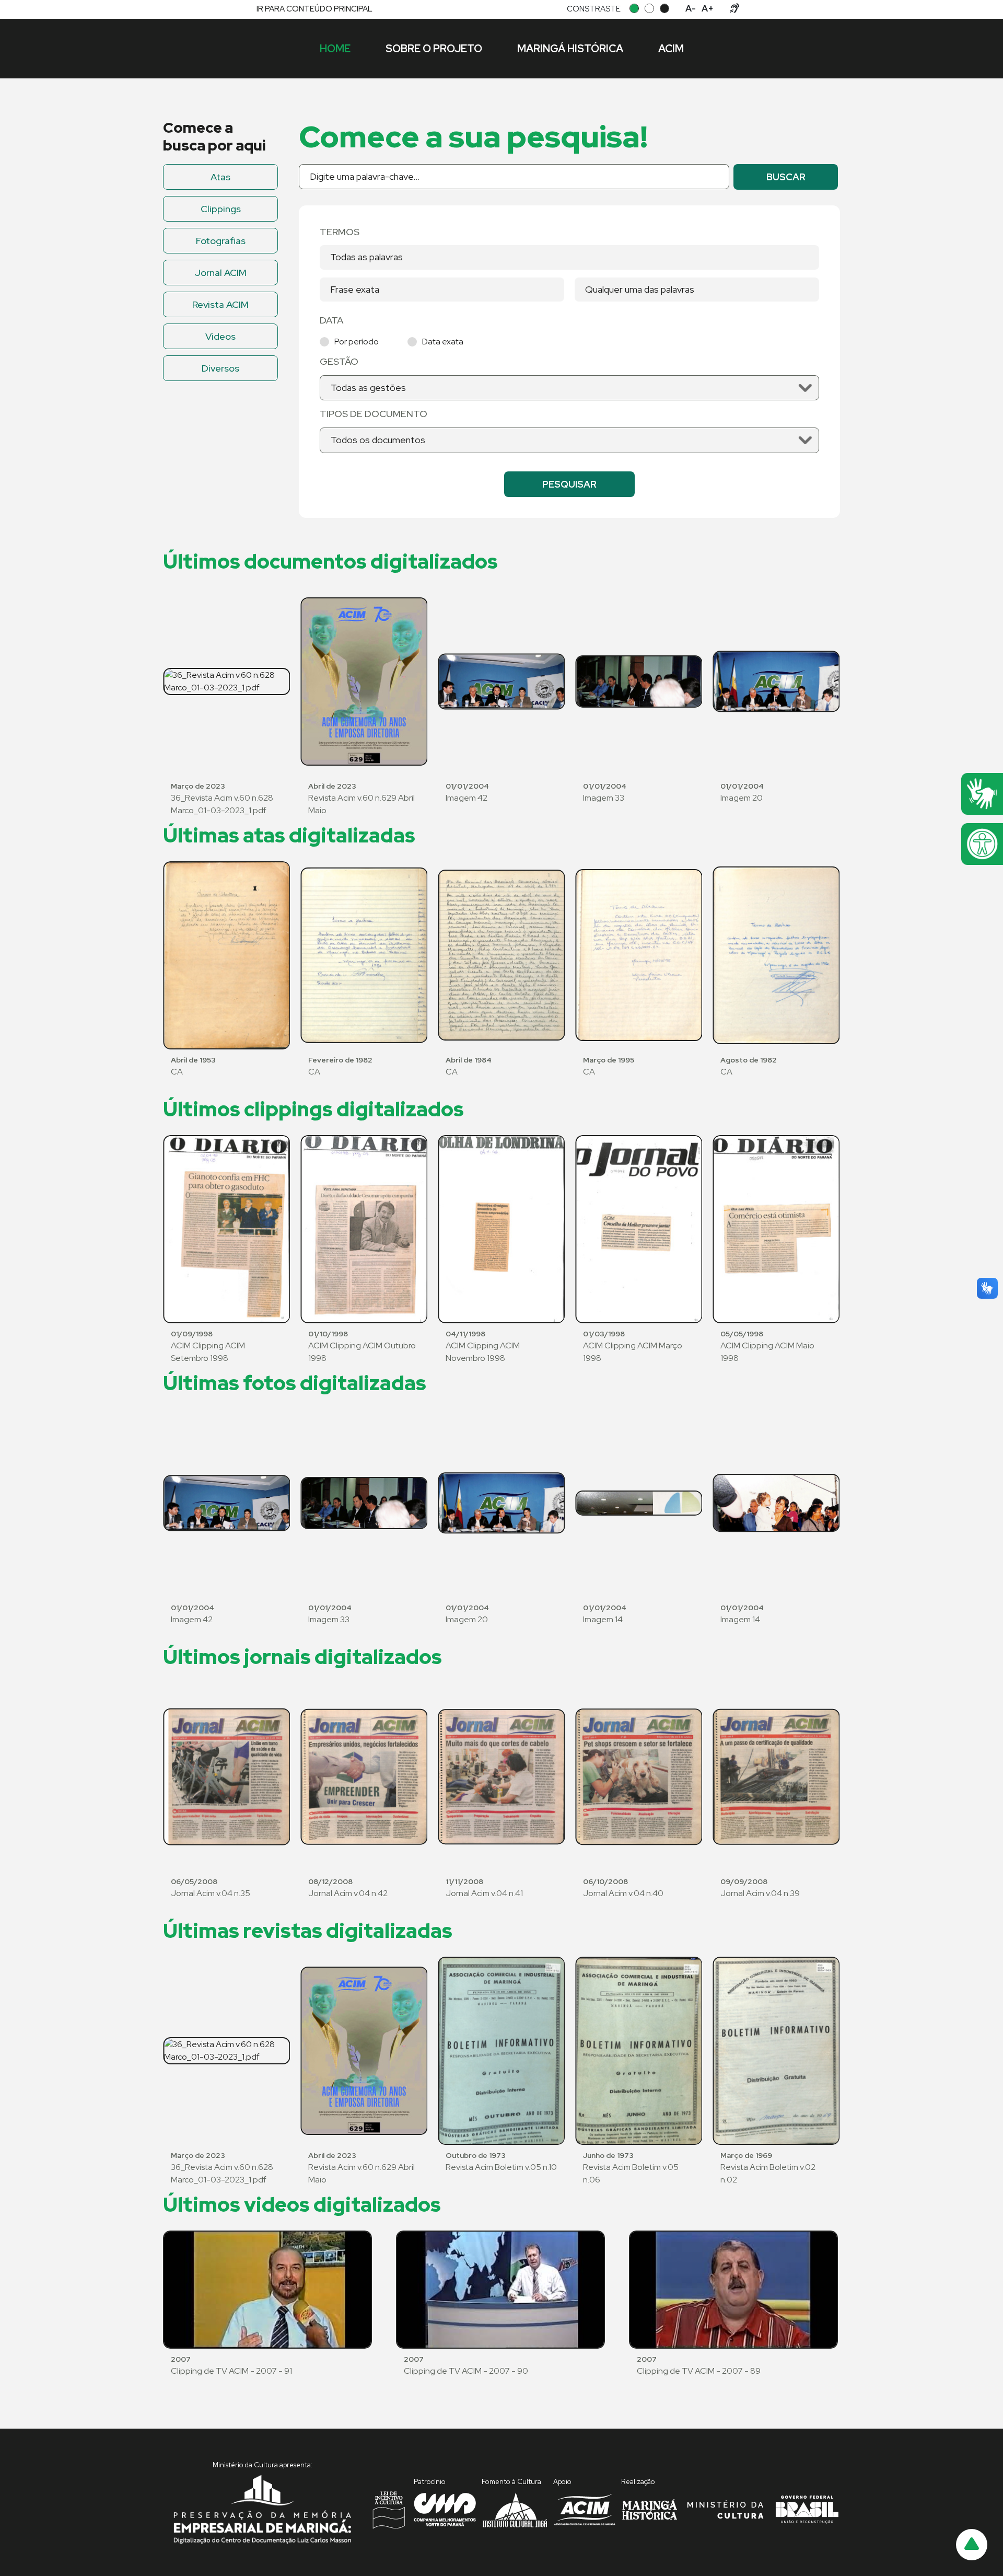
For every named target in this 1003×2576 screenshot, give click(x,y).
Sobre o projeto (434, 49)
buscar (786, 177)
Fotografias (221, 241)
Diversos (220, 368)
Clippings (221, 209)
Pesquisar (569, 484)
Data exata (443, 342)
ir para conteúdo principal (314, 9)
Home (335, 49)
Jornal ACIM (221, 273)
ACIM (671, 49)
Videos (220, 336)
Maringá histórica (570, 49)
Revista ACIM (220, 304)
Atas (220, 177)
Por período (357, 342)
